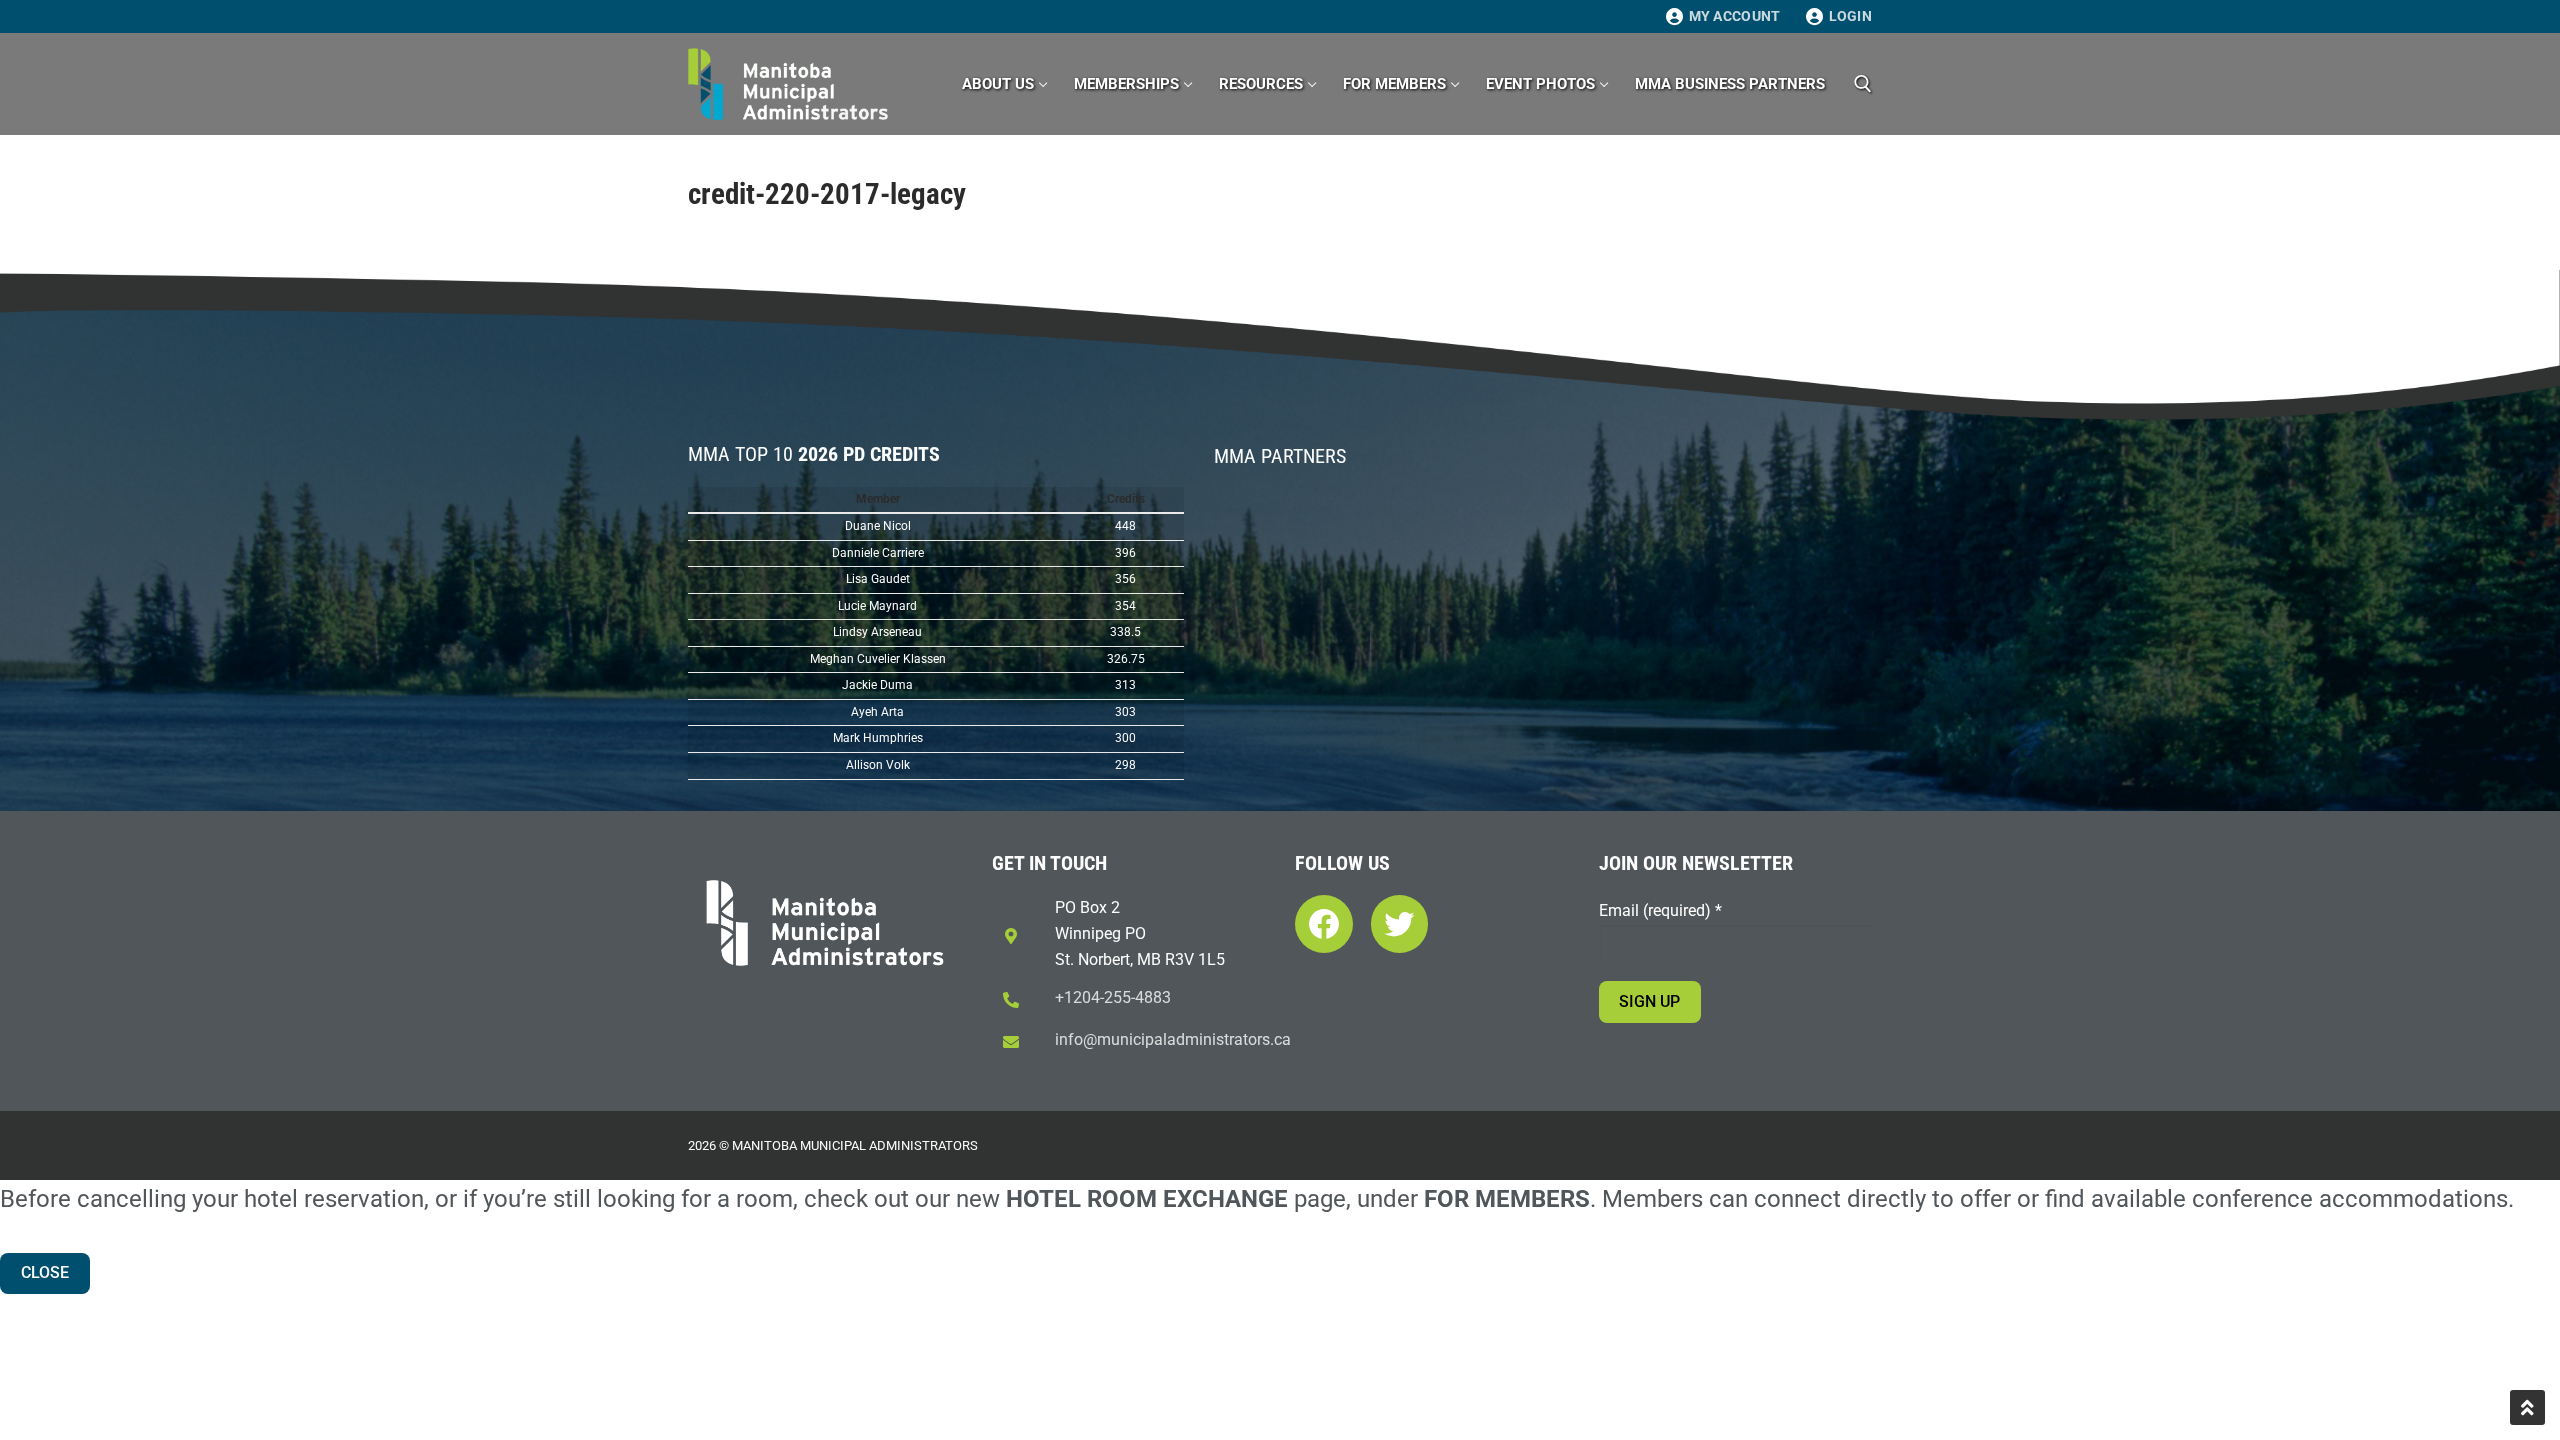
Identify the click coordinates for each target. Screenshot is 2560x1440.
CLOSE (45, 1272)
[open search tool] (1863, 84)
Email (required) (1660, 910)
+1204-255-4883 (1113, 997)
